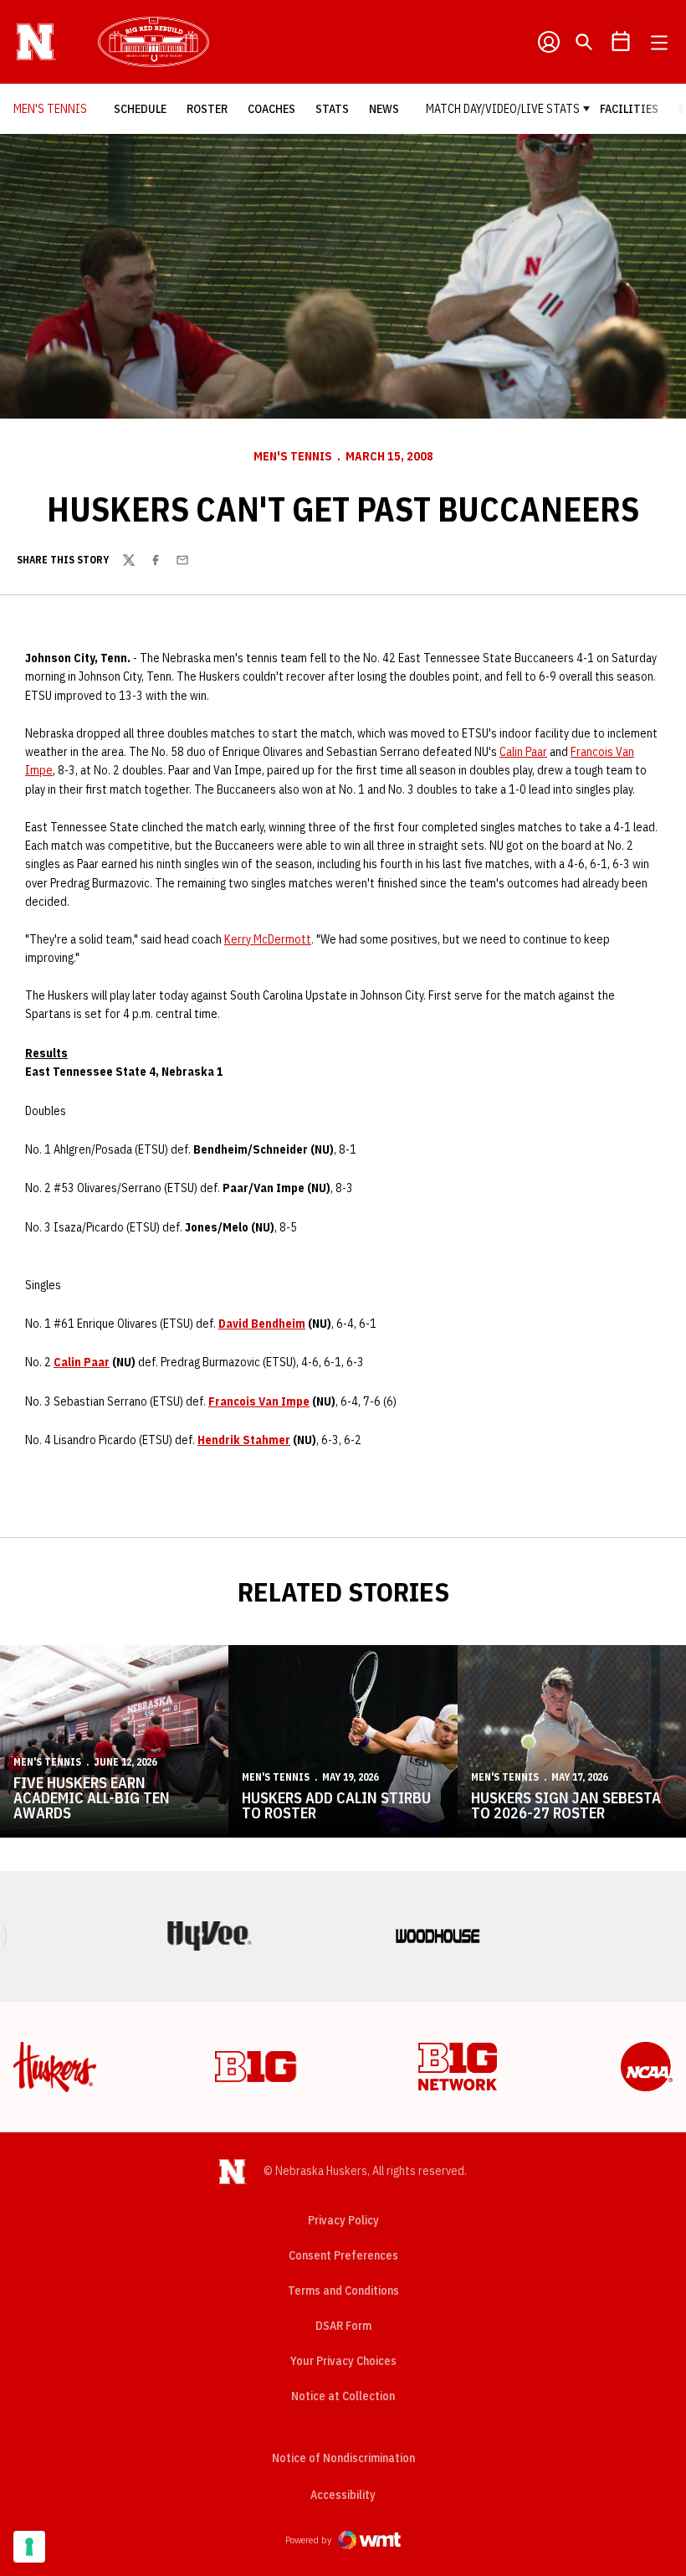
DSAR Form (343, 2326)
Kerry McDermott (268, 939)
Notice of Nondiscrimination (343, 2458)
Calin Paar (523, 752)
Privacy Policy (343, 2220)
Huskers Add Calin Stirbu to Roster (336, 1805)
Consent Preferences (343, 2255)
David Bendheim (262, 1324)
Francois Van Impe (259, 1401)
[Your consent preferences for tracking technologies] (29, 2547)
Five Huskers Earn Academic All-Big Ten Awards (92, 1798)
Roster (207, 109)
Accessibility (343, 2494)
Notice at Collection (343, 2396)
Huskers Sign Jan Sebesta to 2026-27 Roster (566, 1805)
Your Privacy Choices (343, 2361)
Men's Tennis (293, 456)
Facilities (629, 109)
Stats (332, 109)
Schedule (140, 109)
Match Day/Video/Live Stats (503, 109)
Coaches (271, 109)
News (384, 109)
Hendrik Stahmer (244, 1440)
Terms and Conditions (343, 2291)
